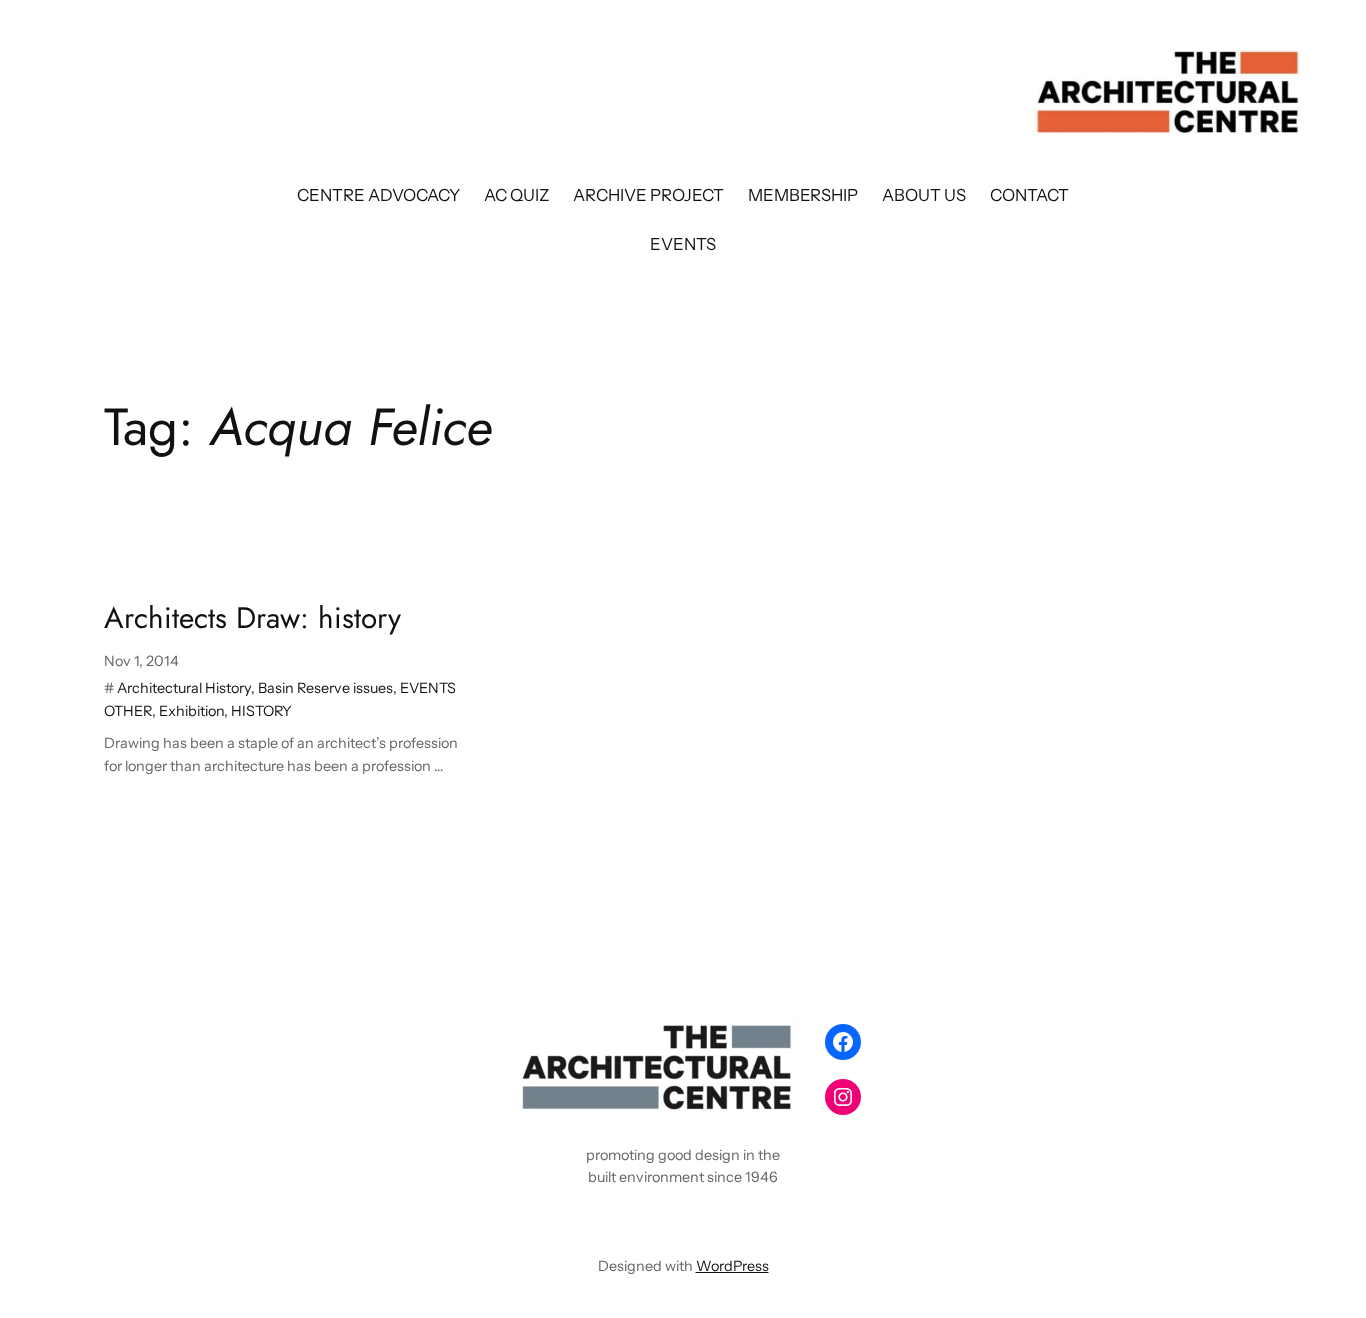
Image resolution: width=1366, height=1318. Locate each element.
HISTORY (261, 711)
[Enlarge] (779, 1041)
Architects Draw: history (252, 618)
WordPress (732, 1266)
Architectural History (184, 688)
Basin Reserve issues (325, 688)
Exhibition (191, 711)
